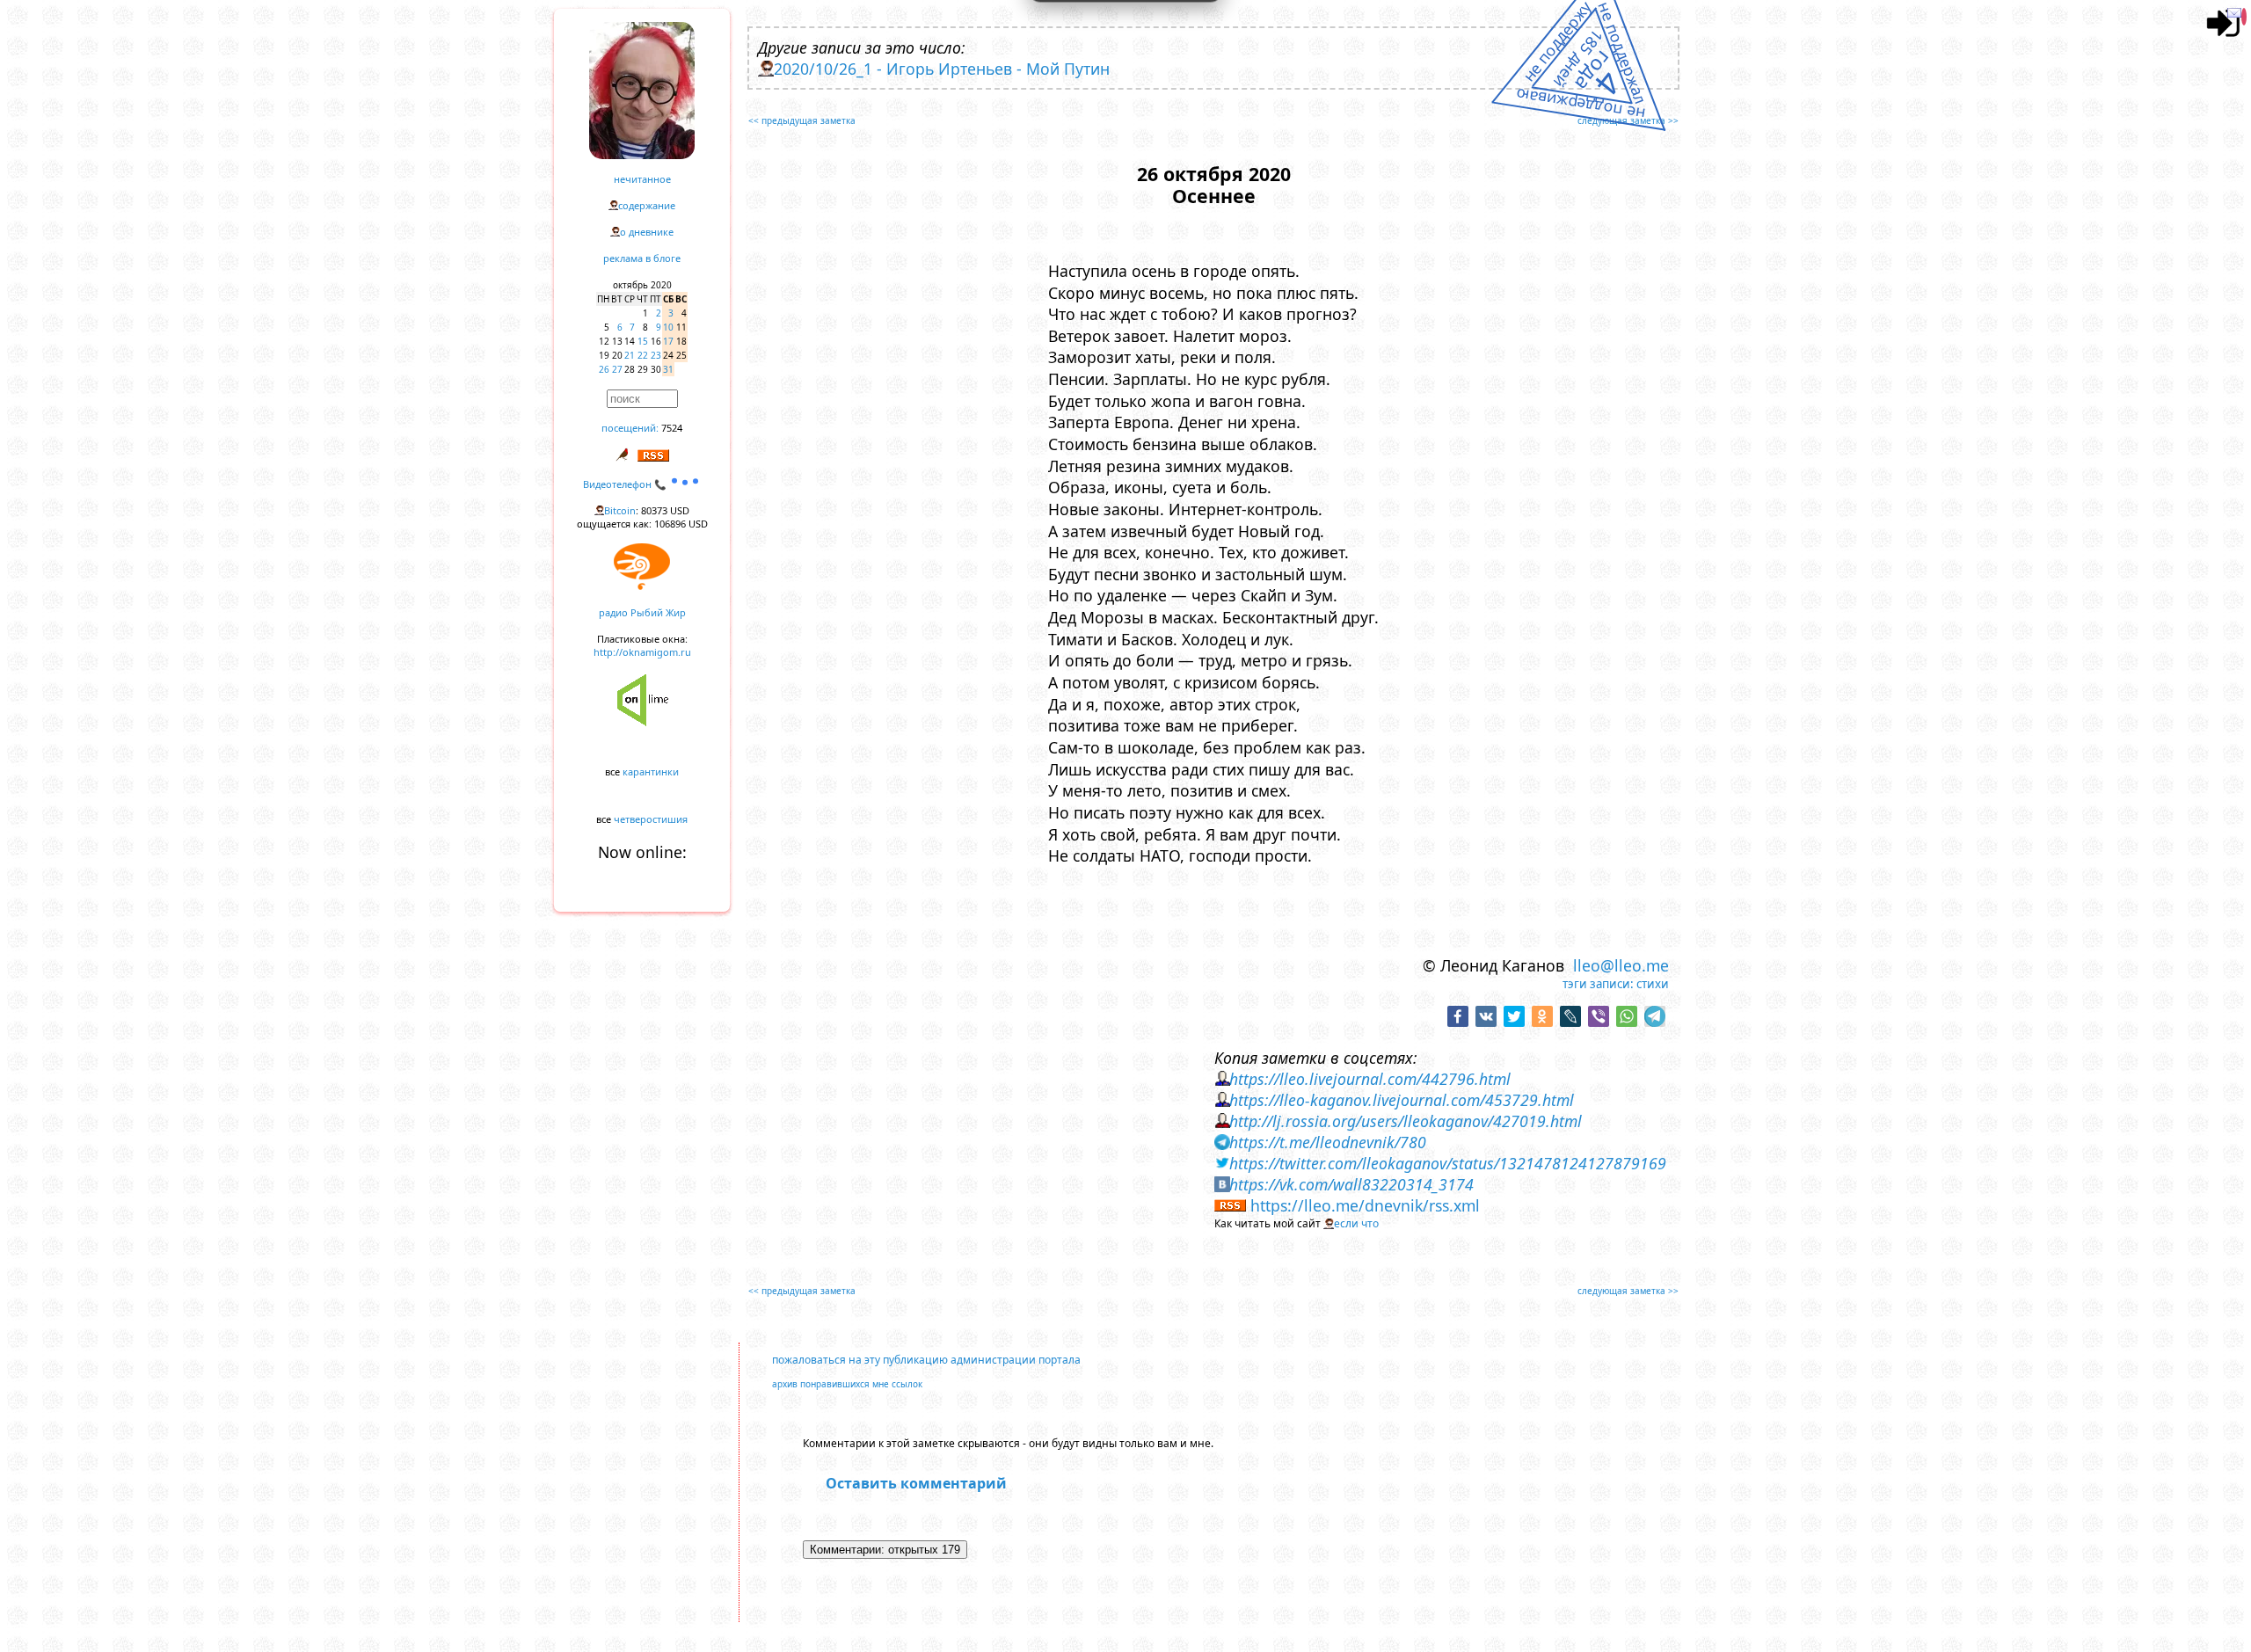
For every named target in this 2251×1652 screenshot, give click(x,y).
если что (1356, 1223)
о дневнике (647, 232)
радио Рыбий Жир (642, 612)
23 (656, 355)
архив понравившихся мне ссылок (847, 1384)
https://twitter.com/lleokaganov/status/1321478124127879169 (1448, 1163)
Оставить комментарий (916, 1483)
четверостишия (651, 819)
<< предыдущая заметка (802, 120)
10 (668, 327)
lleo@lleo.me (1621, 965)
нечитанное (642, 179)
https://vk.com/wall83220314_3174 (1351, 1184)
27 (617, 369)
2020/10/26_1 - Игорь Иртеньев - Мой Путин (942, 69)
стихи (1653, 984)
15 (643, 341)
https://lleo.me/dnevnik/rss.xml (1365, 1205)
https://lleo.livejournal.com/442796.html (1370, 1079)
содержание (647, 205)
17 (668, 341)
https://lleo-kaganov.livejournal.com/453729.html (1402, 1100)
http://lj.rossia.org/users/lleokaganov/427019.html (1406, 1121)
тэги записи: (1598, 984)
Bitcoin (620, 510)
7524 (672, 428)
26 (604, 369)
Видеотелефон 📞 (626, 484)
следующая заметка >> (1628, 120)
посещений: (630, 428)
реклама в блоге (642, 258)
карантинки (651, 771)
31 (668, 369)
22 (643, 355)
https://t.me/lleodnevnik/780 (1328, 1142)
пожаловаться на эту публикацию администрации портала (926, 1360)
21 (630, 355)
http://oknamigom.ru (642, 652)
